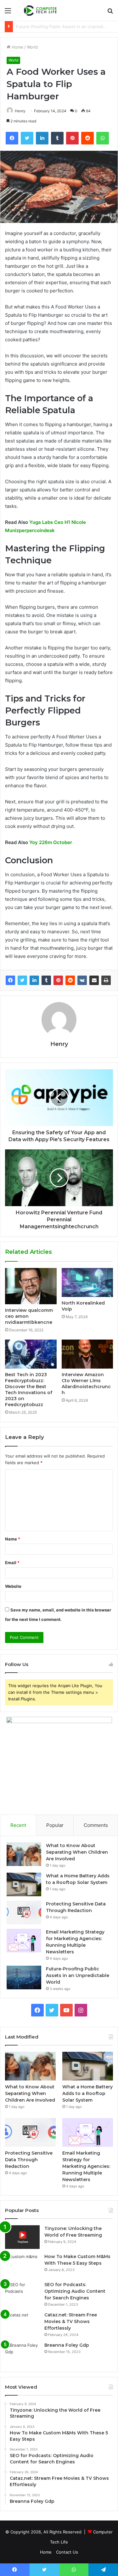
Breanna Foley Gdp (67, 2345)
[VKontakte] (82, 980)
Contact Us (67, 2552)
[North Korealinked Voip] (87, 1282)
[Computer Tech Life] (41, 10)
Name (13, 1539)
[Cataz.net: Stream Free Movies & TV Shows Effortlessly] (22, 2324)
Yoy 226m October (51, 842)
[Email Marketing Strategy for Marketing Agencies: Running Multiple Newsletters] (24, 1941)
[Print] (106, 980)
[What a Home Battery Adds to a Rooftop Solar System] (24, 1884)
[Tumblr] (46, 980)
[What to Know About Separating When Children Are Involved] (24, 1854)
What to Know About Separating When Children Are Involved (77, 1852)
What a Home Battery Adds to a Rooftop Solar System (87, 2093)
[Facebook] (10, 980)
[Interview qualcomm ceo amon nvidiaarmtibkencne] (31, 1286)
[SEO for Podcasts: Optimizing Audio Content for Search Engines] (22, 2293)
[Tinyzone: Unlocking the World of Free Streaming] (22, 2237)
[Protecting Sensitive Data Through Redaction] (24, 1913)
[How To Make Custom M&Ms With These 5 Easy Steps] (22, 2265)
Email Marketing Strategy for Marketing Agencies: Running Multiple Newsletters (86, 2166)
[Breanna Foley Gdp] (22, 2354)
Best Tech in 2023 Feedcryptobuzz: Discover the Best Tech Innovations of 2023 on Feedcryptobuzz (29, 1390)
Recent (18, 1825)
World (32, 47)
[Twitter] (22, 980)
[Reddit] (70, 980)
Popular (55, 1825)
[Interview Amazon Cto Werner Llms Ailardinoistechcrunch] (87, 1354)
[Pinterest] (58, 980)
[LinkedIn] (34, 980)
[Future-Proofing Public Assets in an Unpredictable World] (24, 1977)
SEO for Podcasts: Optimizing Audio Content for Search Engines (75, 2291)
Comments (96, 1825)
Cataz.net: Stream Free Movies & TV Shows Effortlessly (71, 2321)
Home (17, 47)
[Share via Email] (94, 980)
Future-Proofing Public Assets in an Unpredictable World (78, 1975)
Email (12, 1563)
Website (13, 1586)
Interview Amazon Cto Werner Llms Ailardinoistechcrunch (86, 1384)
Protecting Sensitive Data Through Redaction (29, 2160)
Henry (20, 111)
